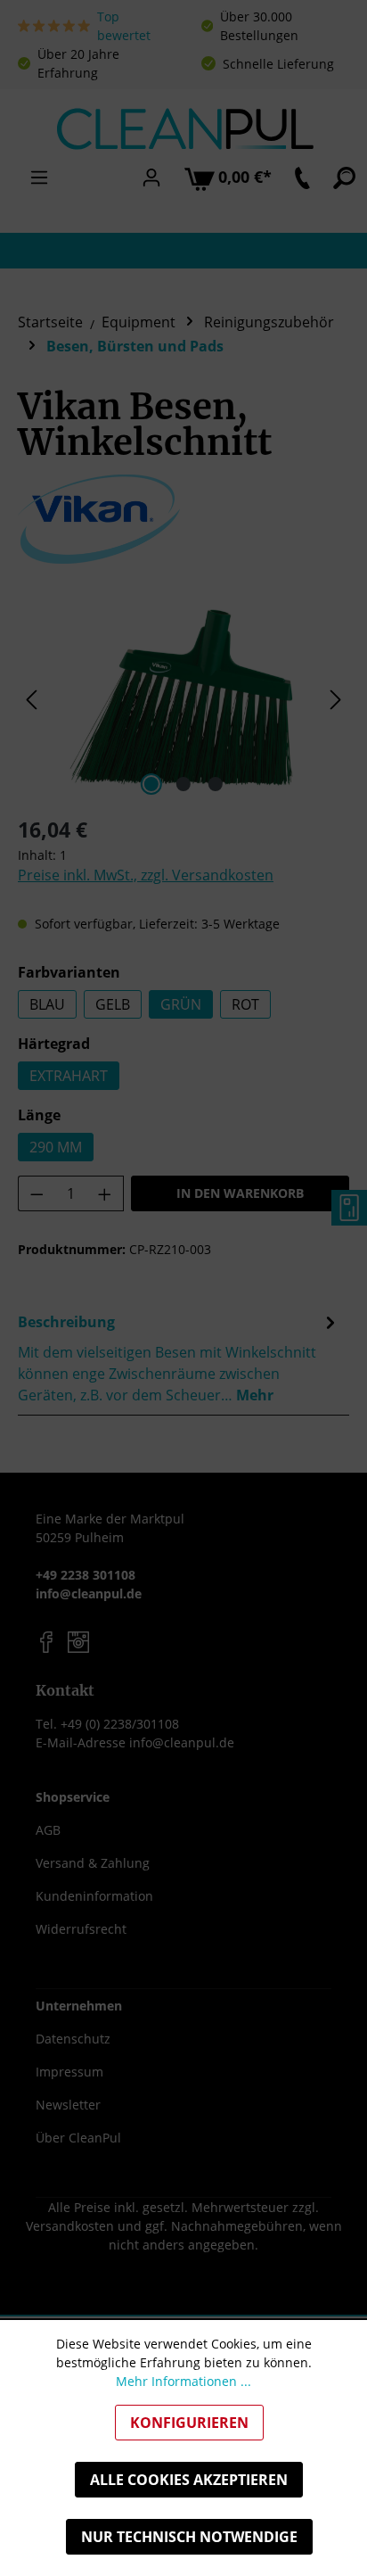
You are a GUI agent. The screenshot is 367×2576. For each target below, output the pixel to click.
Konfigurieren (189, 2423)
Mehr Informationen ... (183, 2381)
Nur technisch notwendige (189, 2537)
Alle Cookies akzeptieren (189, 2480)
